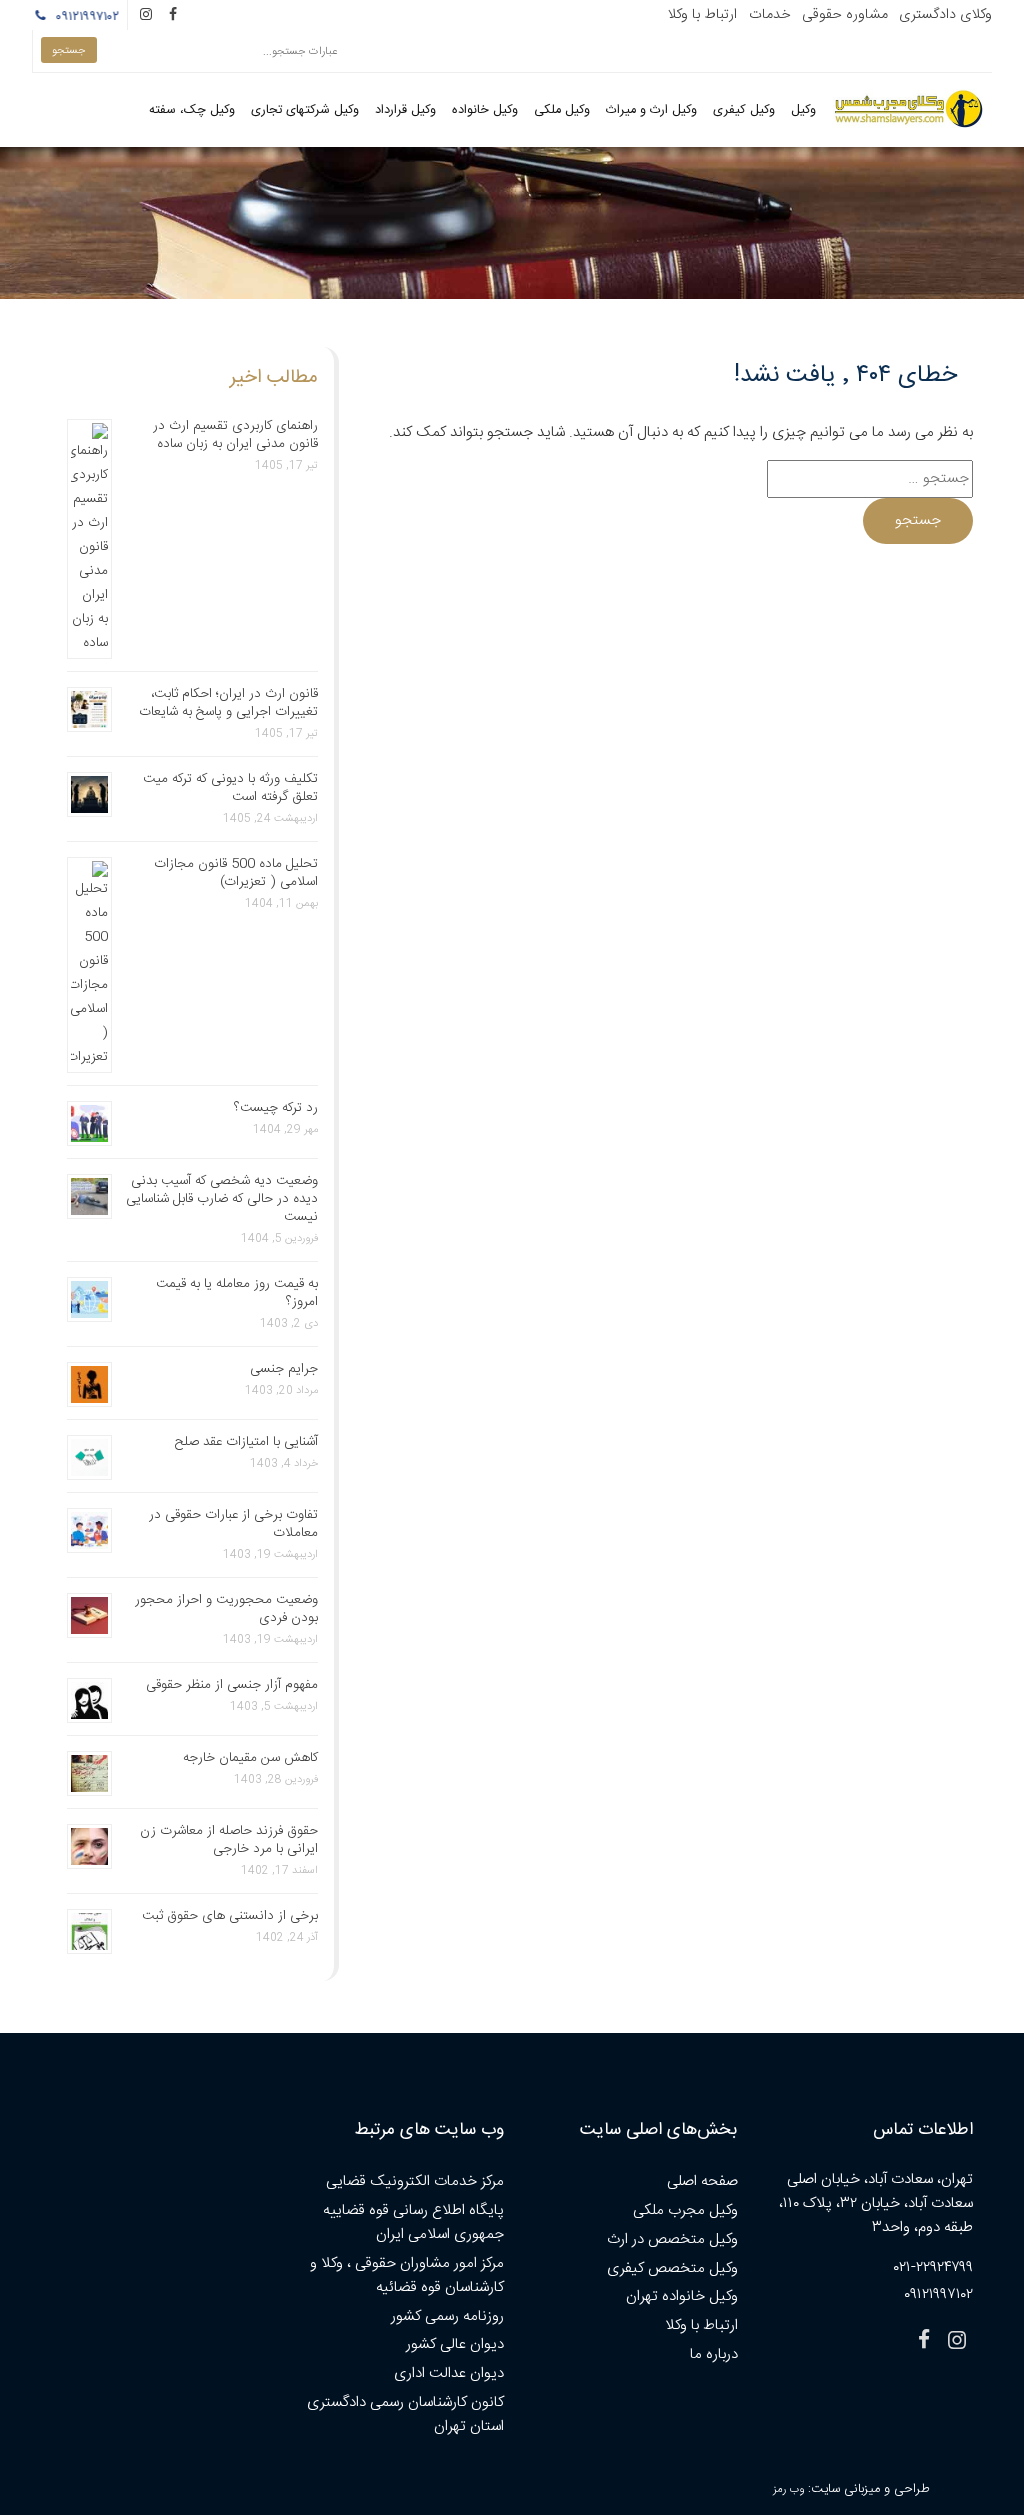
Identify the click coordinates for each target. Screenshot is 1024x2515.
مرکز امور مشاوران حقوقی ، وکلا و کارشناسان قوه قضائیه (407, 2275)
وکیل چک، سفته (192, 110)
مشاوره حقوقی (845, 15)
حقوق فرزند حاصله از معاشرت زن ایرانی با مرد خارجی (229, 1840)
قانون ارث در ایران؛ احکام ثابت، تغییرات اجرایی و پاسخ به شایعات (228, 703)
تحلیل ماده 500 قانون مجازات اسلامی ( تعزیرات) (236, 873)
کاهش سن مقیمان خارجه (250, 1758)
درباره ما (714, 2354)
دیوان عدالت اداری (449, 2373)
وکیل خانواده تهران (682, 2296)
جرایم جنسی (284, 1369)
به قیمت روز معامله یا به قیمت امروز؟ (237, 1293)
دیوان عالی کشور (455, 2344)
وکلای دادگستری (945, 15)
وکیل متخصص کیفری (672, 2268)
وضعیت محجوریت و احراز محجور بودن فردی (226, 1609)
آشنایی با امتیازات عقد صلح (246, 1442)
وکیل (803, 110)
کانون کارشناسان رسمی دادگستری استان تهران (405, 2414)
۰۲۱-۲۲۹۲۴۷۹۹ (933, 2267)
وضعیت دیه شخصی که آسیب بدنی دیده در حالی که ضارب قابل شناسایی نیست (222, 1199)
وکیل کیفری (744, 110)
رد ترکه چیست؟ (276, 1108)
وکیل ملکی (562, 110)
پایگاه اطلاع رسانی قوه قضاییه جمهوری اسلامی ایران (413, 2222)
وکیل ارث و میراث (651, 110)
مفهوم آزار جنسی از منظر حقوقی (232, 1685)
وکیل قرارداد (405, 110)
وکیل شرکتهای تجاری (305, 110)
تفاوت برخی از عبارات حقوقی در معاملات (233, 1524)
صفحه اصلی (702, 2181)
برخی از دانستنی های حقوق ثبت (230, 1916)
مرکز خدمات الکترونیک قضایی (415, 2181)
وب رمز (788, 2489)
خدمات (770, 15)
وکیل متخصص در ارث (672, 2239)
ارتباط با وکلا (702, 15)
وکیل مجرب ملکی (685, 2210)
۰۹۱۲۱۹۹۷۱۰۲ (90, 17)
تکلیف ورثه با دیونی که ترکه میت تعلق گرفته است (230, 788)
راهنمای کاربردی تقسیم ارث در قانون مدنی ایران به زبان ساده (235, 435)
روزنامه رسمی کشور (447, 2316)
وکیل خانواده (485, 110)
